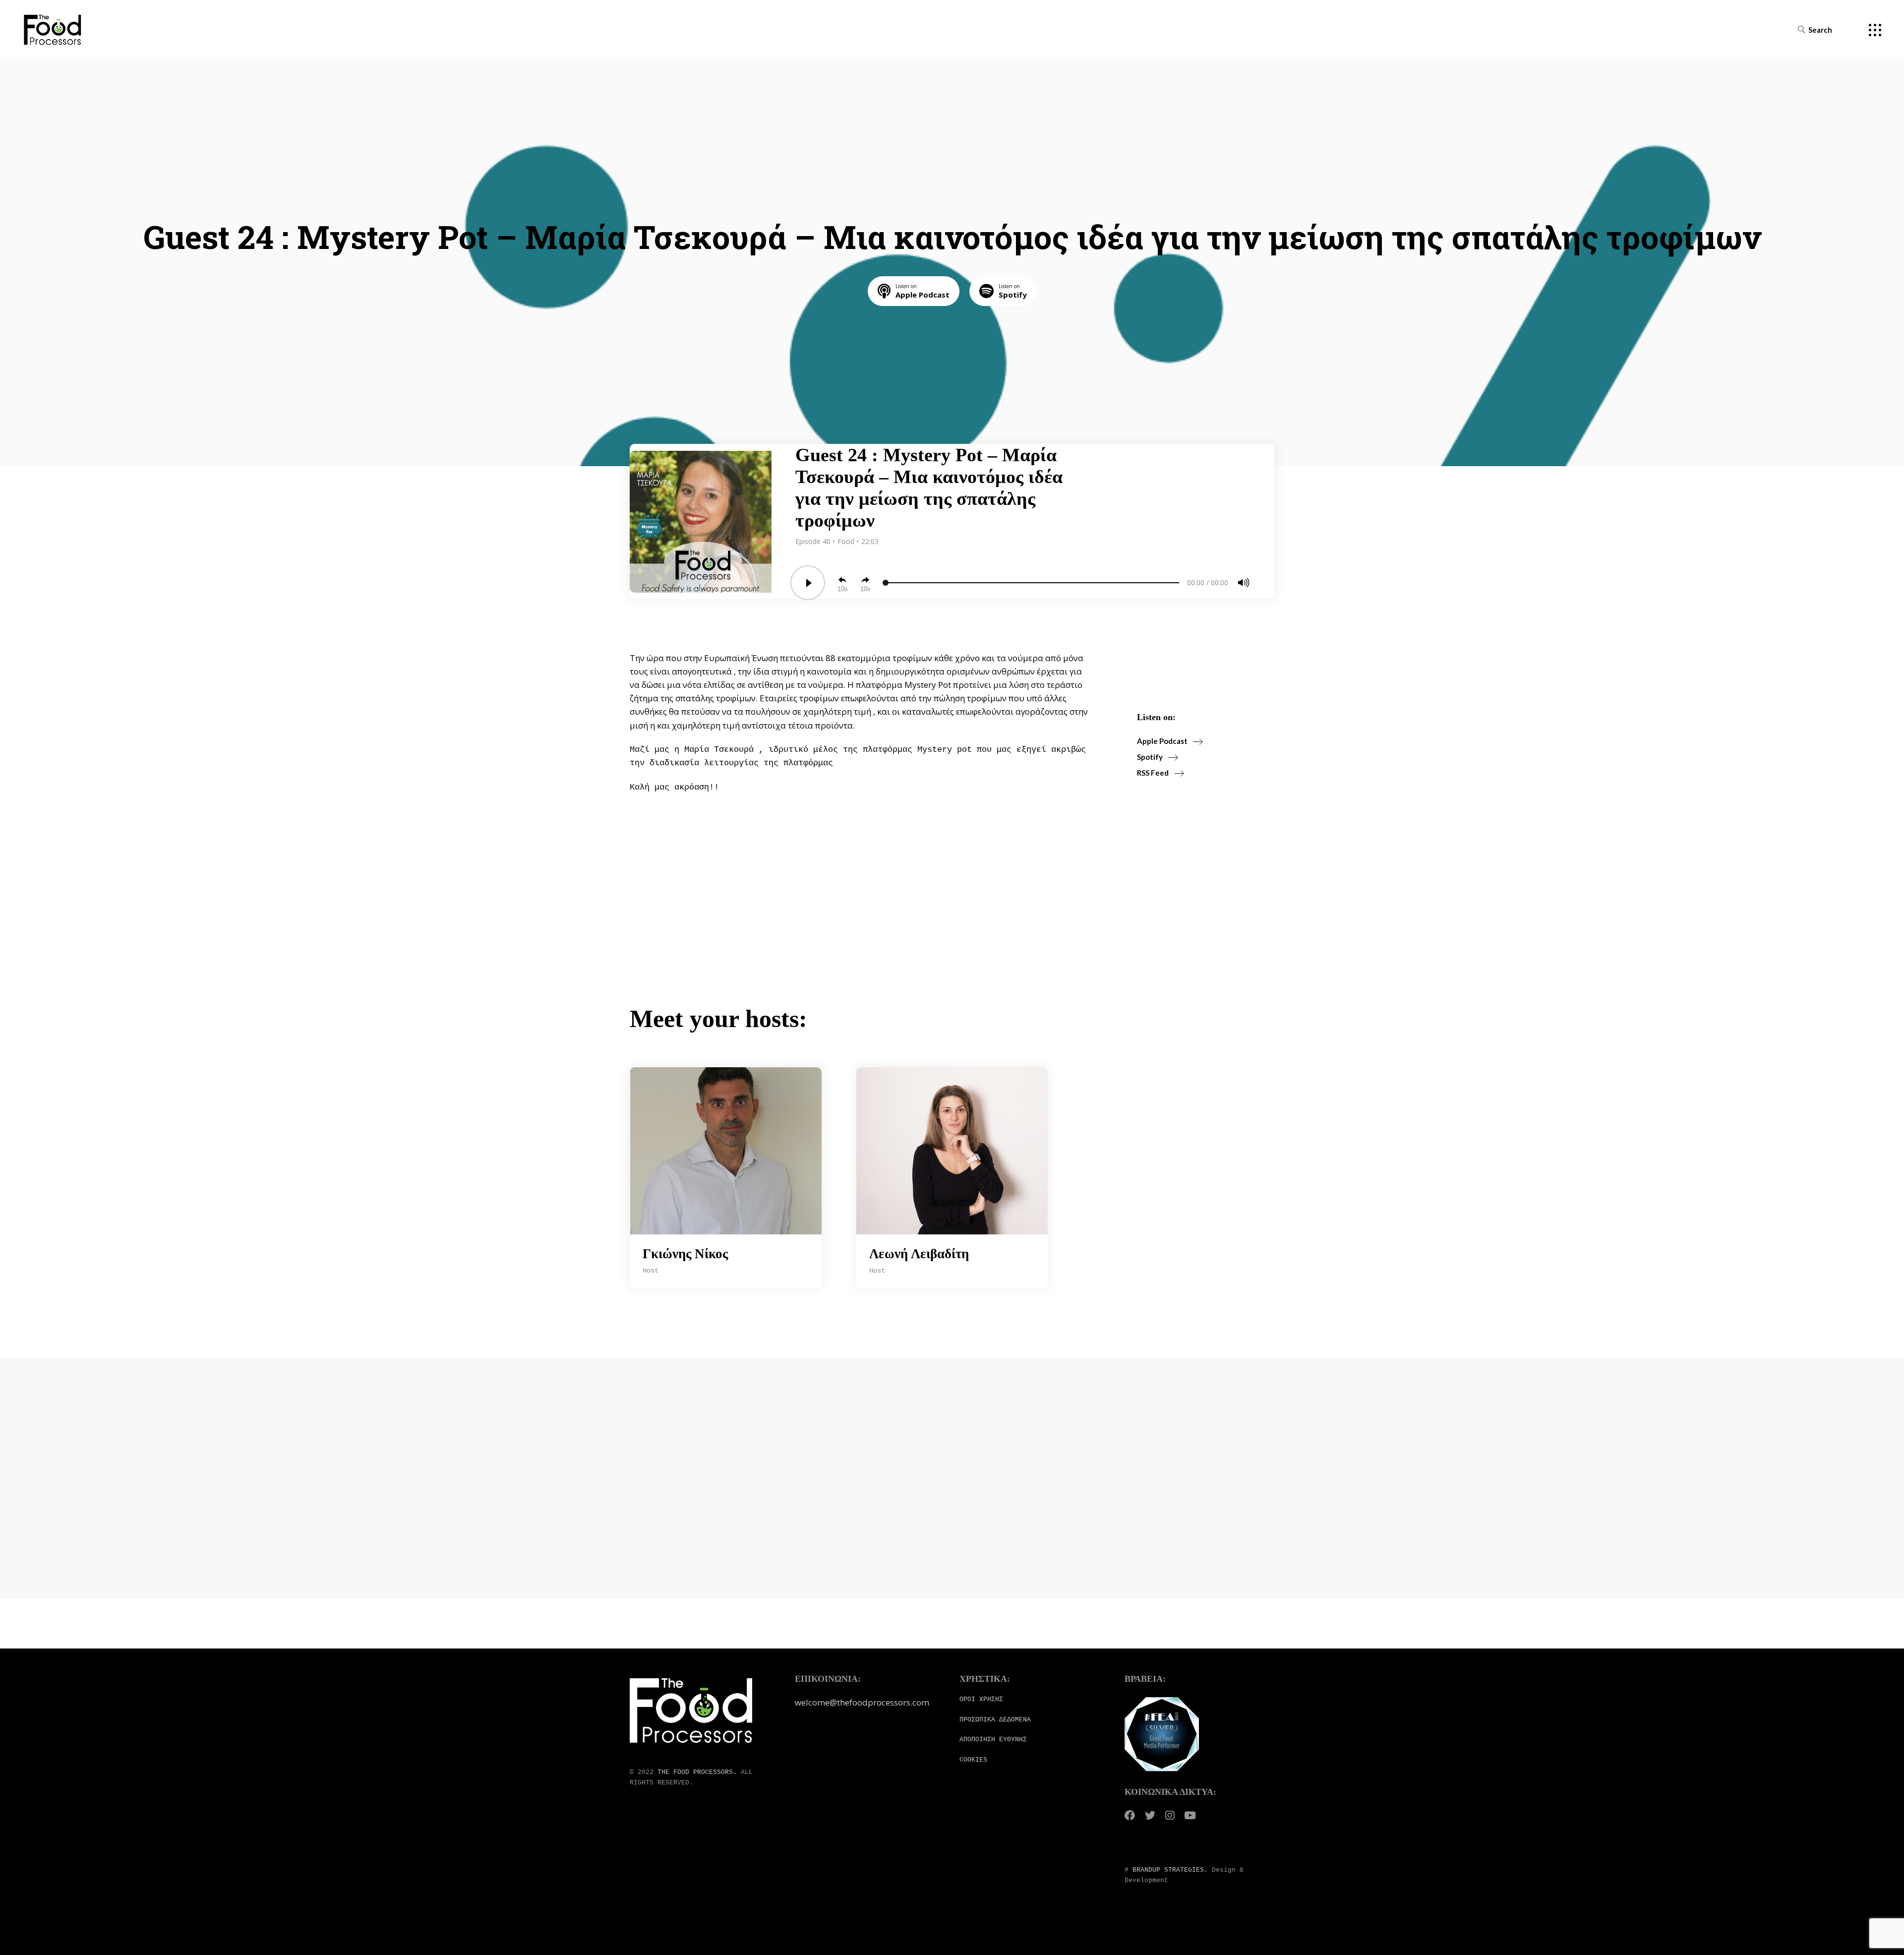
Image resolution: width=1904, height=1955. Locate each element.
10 (841, 589)
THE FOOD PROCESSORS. (697, 1772)
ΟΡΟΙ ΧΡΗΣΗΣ (981, 1699)
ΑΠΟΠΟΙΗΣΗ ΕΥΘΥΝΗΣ (993, 1740)
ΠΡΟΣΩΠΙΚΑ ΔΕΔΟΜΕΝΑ (995, 1720)
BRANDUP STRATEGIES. (1170, 1870)
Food (847, 541)
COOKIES (973, 1760)
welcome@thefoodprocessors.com (862, 1702)
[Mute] (1244, 583)
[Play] (808, 583)
